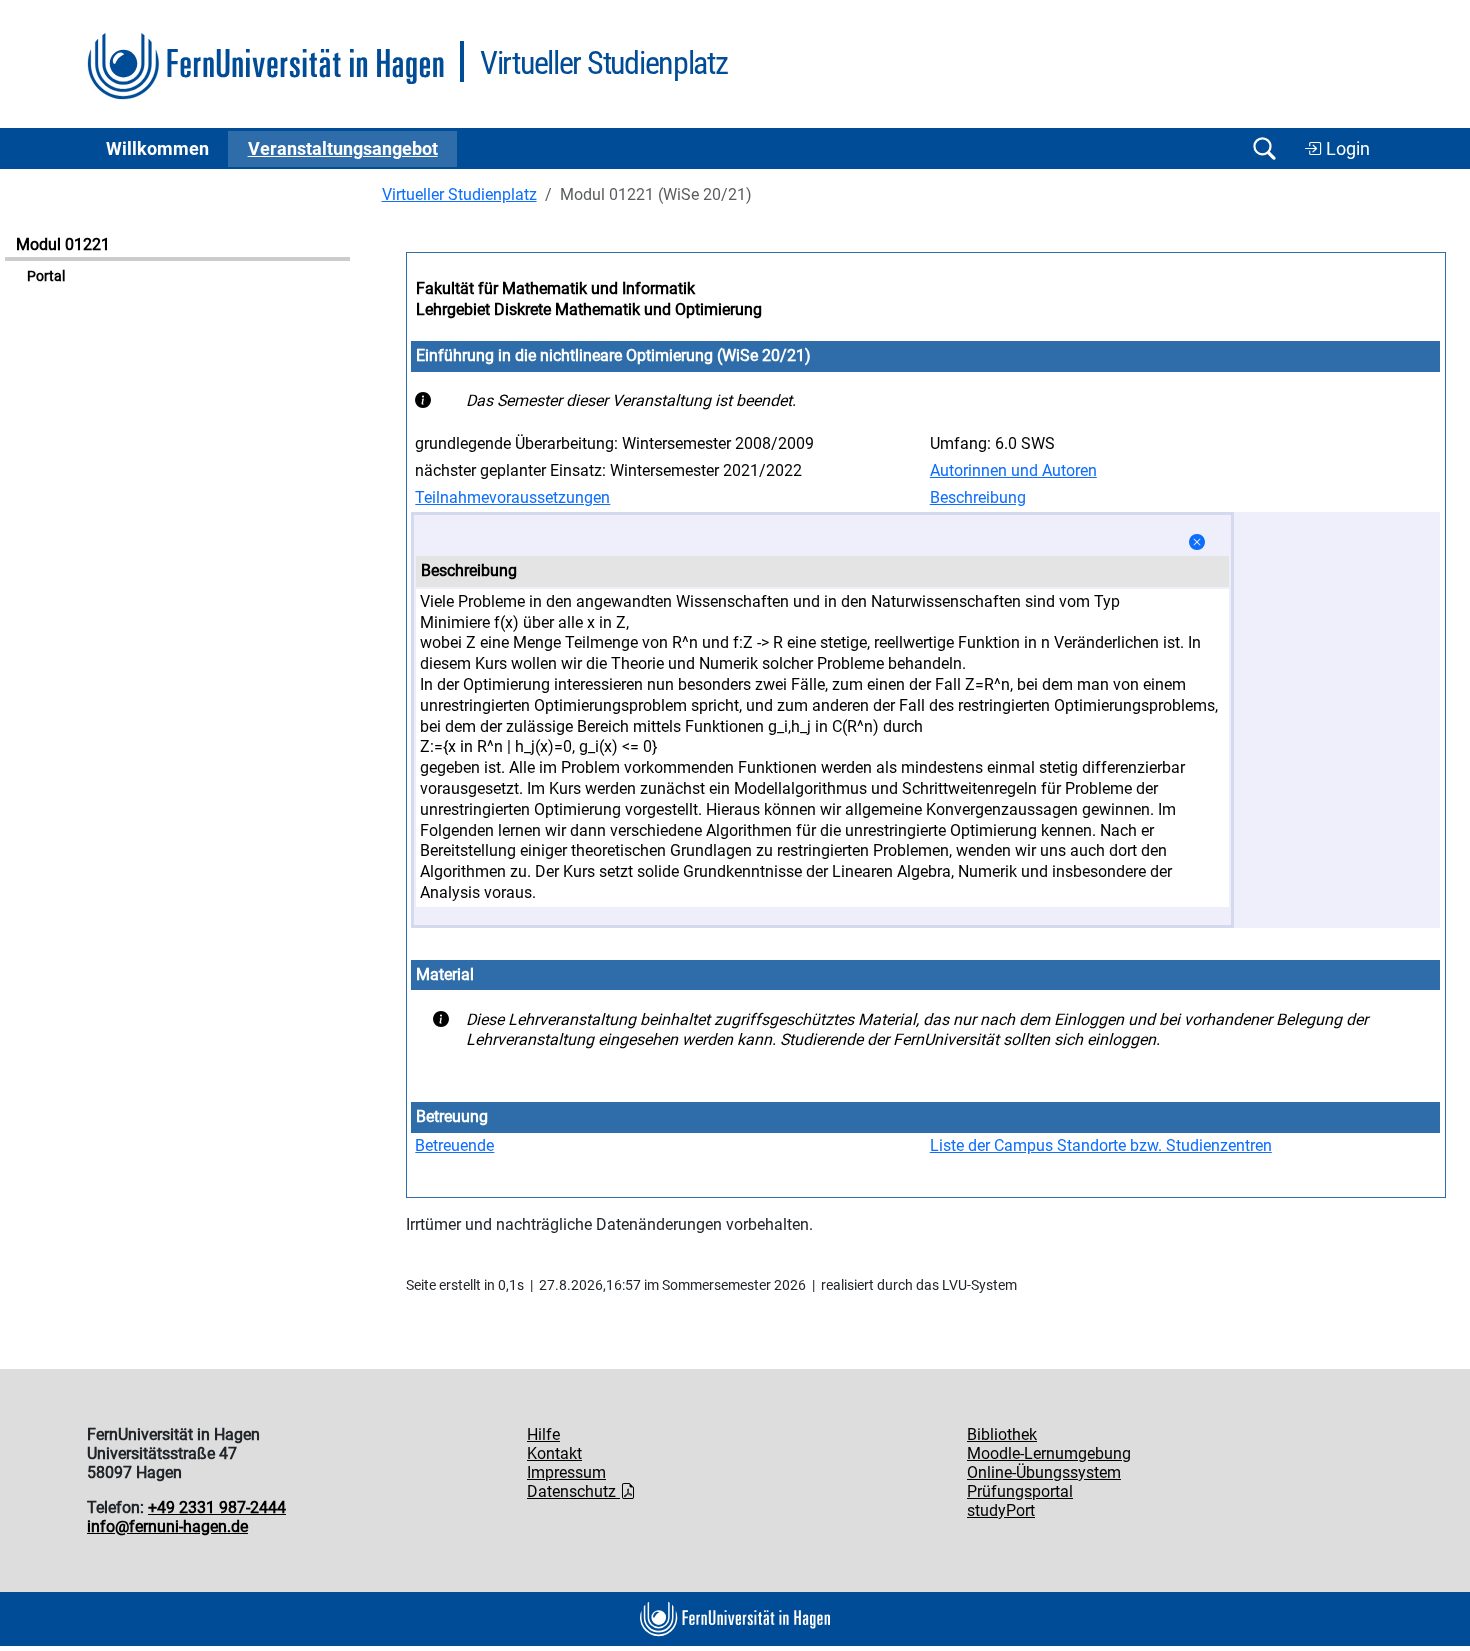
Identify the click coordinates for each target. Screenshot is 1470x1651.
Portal (46, 276)
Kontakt (554, 1453)
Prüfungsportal (1020, 1491)
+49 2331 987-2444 (217, 1507)
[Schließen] (1197, 542)
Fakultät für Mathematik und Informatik (555, 288)
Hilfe (543, 1434)
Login (1346, 149)
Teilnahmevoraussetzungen (512, 497)
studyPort (1001, 1510)
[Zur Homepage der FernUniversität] (265, 66)
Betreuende (454, 1145)
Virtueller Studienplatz (459, 194)
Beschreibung (978, 497)
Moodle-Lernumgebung (1049, 1453)
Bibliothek (1002, 1434)
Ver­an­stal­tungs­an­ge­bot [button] (343, 149)
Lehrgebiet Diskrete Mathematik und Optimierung (589, 309)
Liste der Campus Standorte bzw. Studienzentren (1101, 1145)
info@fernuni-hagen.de (167, 1526)
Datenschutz (573, 1491)
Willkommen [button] (157, 149)
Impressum (566, 1472)
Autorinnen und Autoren (1013, 470)
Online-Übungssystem (1044, 1472)
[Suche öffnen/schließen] (1264, 148)
